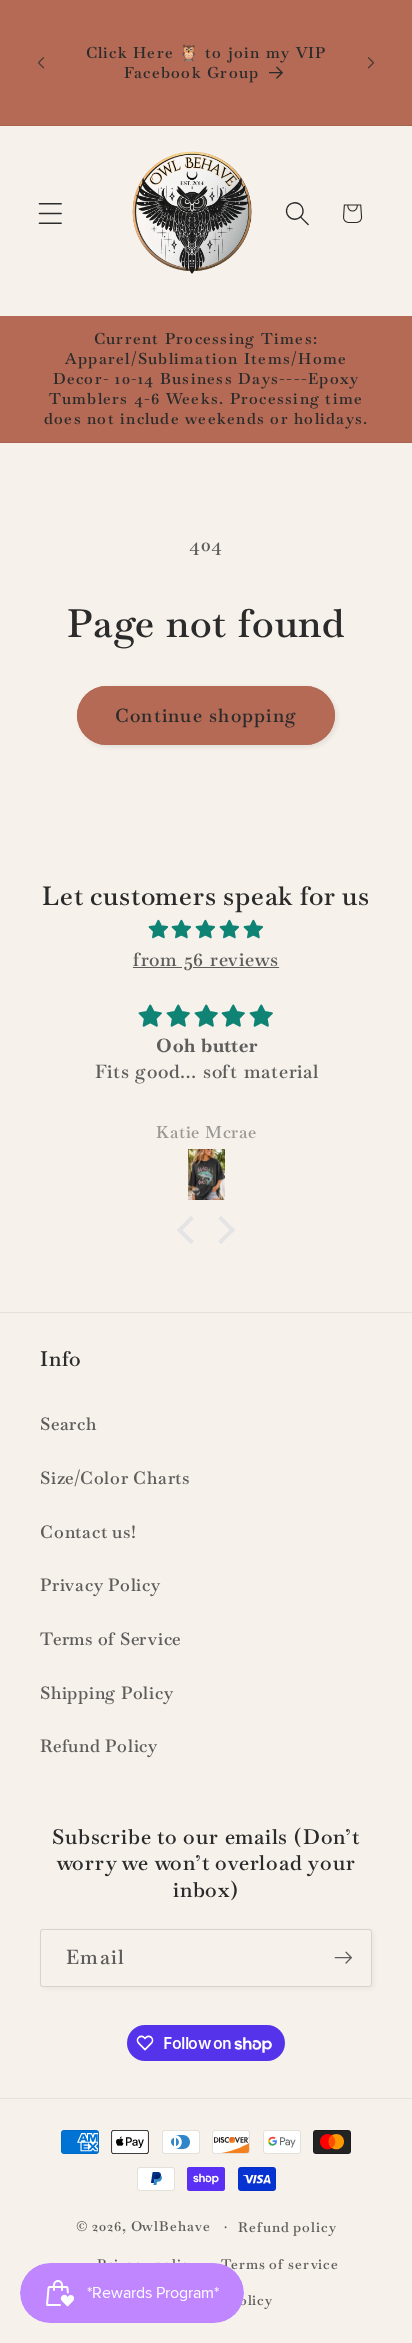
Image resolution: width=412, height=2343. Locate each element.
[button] (50, 213)
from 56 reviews (206, 959)
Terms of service (280, 2264)
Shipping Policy (106, 1693)
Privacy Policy (100, 1585)
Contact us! (88, 1532)
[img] (206, 930)
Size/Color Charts (115, 1478)
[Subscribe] (343, 1958)
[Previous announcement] (41, 63)
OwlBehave (173, 2226)
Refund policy (287, 2227)
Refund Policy (99, 1746)
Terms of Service (110, 1639)
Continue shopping (206, 715)
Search (68, 1424)
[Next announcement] (371, 63)
